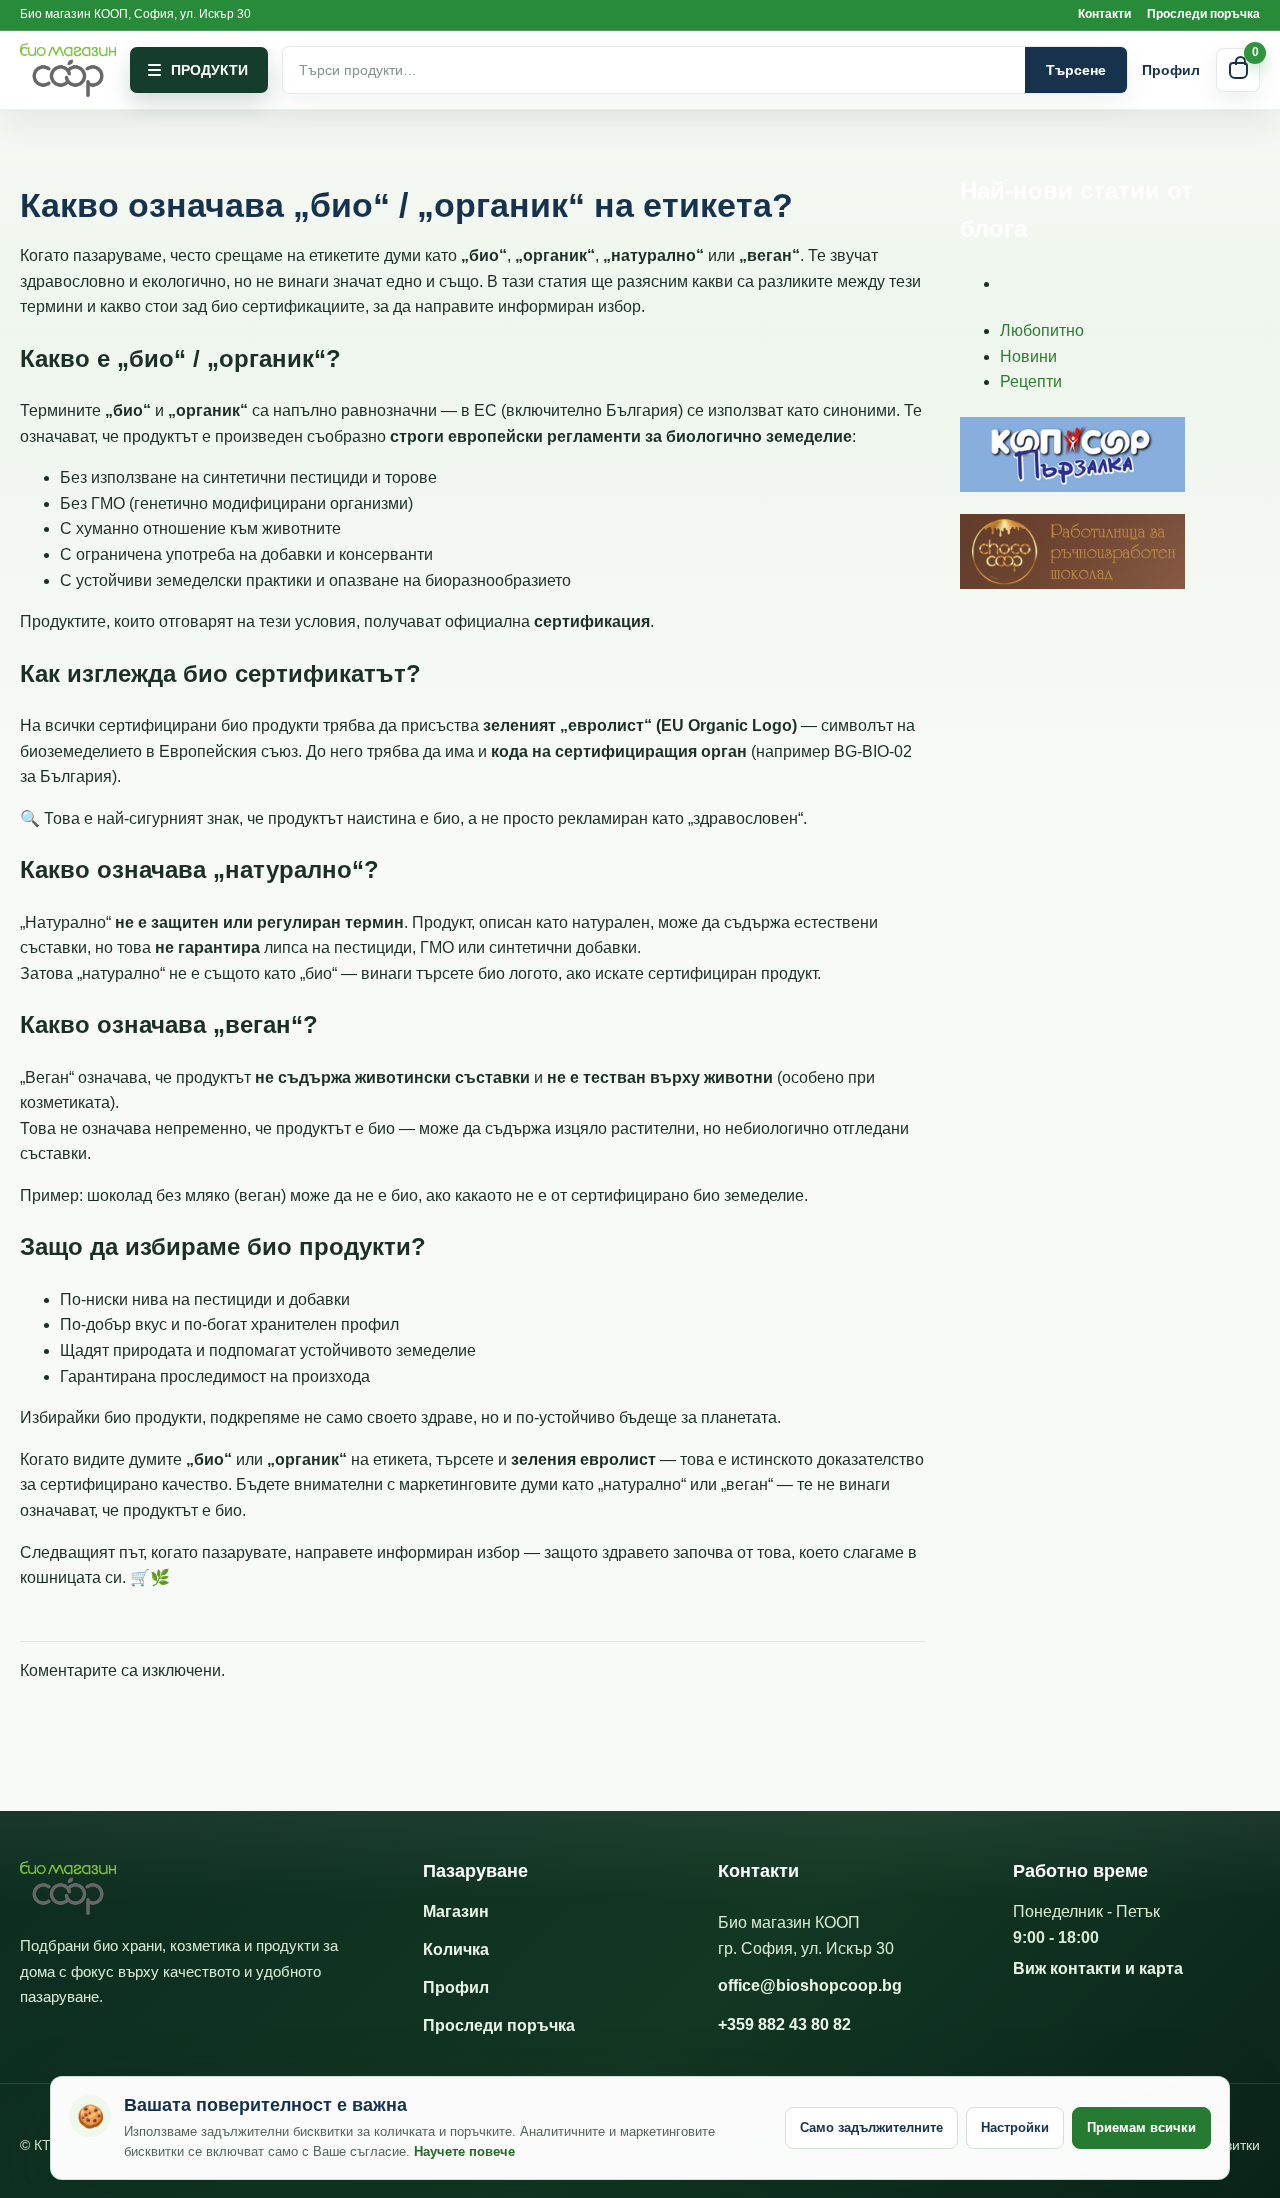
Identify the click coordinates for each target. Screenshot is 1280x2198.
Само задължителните (871, 2127)
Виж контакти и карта (1098, 1968)
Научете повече (464, 2151)
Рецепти (1031, 381)
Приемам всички (1141, 2127)
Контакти (1104, 14)
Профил (1171, 70)
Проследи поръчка (1203, 14)
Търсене (1076, 70)
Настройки (1015, 2127)
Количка (456, 1949)
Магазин (456, 1911)
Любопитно (1042, 330)
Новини (1028, 356)
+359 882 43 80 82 (784, 2024)
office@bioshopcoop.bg (810, 1985)
